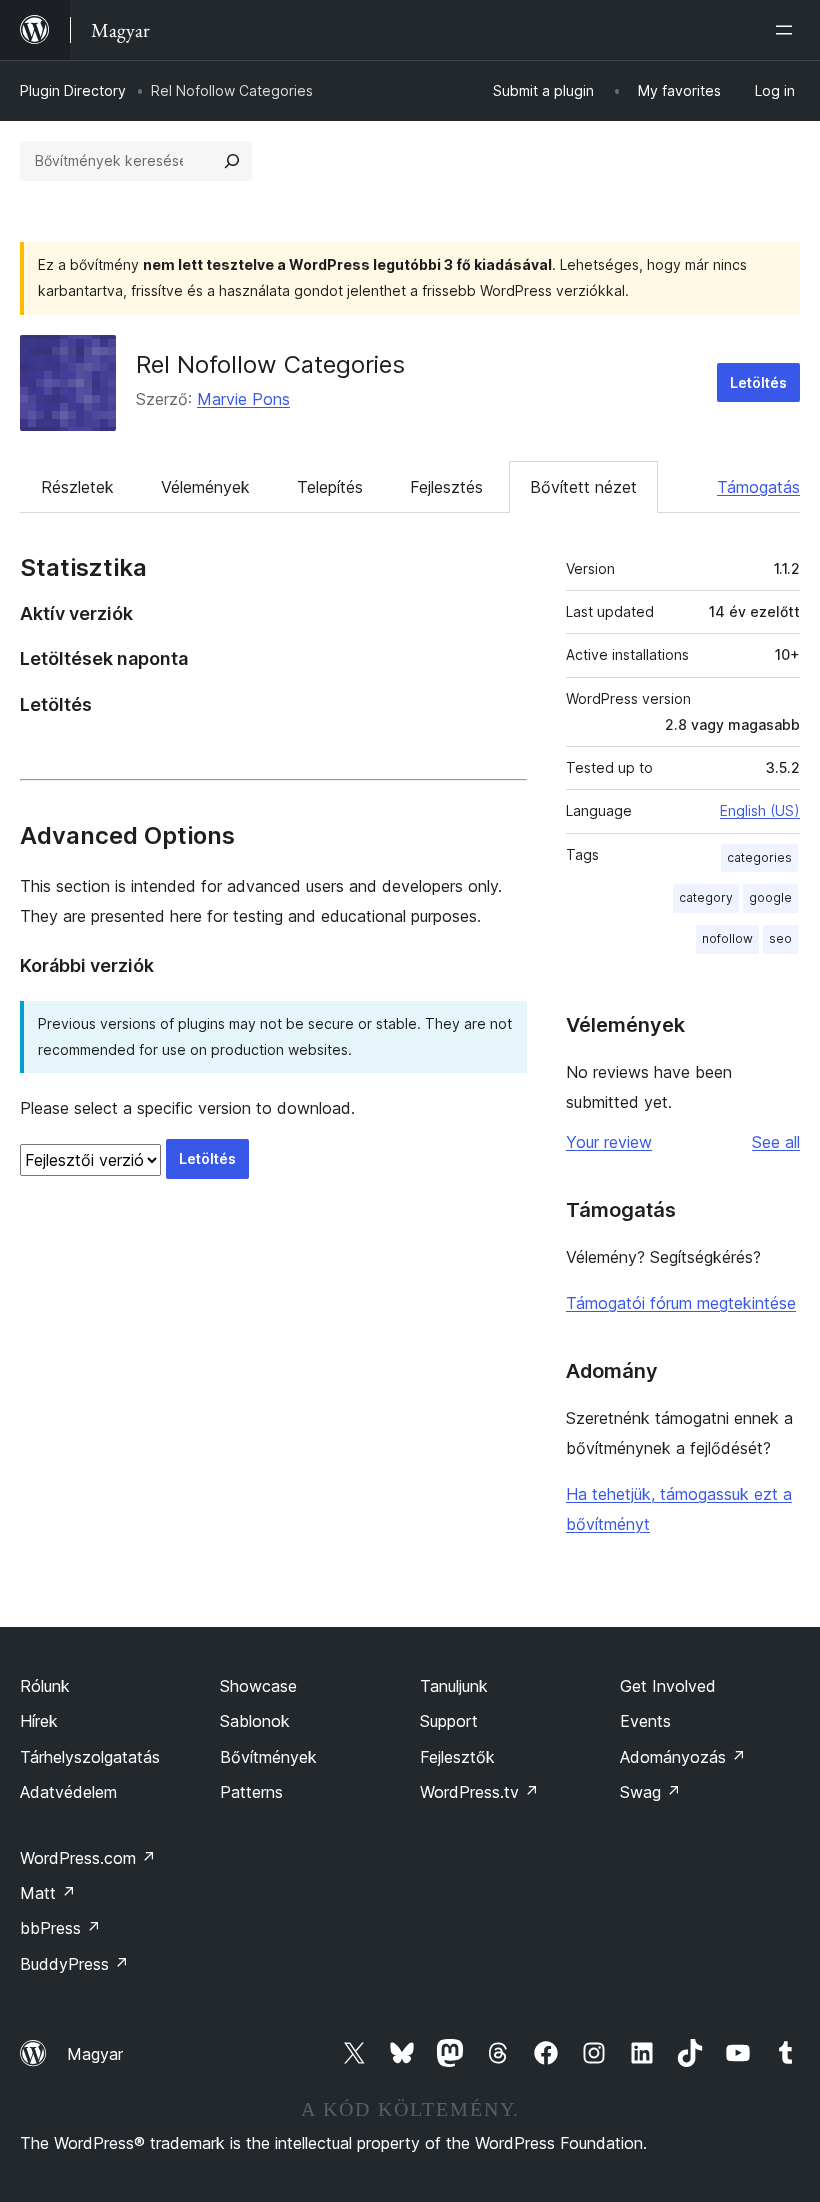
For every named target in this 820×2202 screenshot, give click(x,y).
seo (780, 938)
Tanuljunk (454, 1686)
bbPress (60, 1928)
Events (645, 1721)
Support (449, 1721)
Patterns (251, 1792)
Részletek (77, 487)
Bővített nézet (583, 487)
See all (776, 1142)
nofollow (727, 938)
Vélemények (205, 487)
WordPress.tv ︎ (479, 1792)
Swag (650, 1792)
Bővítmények (268, 1757)
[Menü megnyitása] (788, 30)
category (706, 897)
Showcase (258, 1686)
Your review (609, 1142)
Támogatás (758, 487)
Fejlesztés (446, 487)
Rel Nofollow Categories (270, 364)
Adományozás (683, 1757)
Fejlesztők (457, 1757)
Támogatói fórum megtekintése (681, 1303)
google (770, 897)
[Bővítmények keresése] (232, 161)
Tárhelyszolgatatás (90, 1757)
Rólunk (45, 1686)
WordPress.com (88, 1858)
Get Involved (668, 1686)
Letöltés (758, 382)
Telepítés (330, 487)
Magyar (95, 2054)
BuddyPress (74, 1964)
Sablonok (255, 1721)
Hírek (39, 1721)
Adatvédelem (68, 1792)
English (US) (760, 810)
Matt (48, 1893)
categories (759, 857)
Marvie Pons (243, 399)
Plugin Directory (73, 90)
